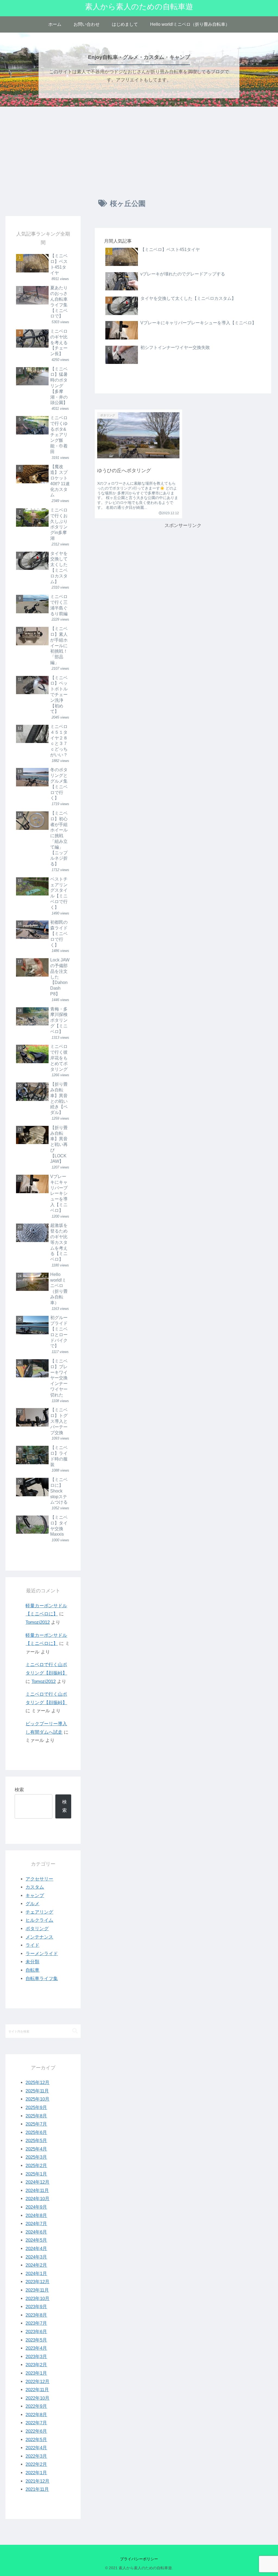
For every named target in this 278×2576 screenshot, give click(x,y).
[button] (75, 2031)
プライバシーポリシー (139, 2559)
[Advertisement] (139, 151)
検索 (19, 1790)
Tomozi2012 (38, 1622)
